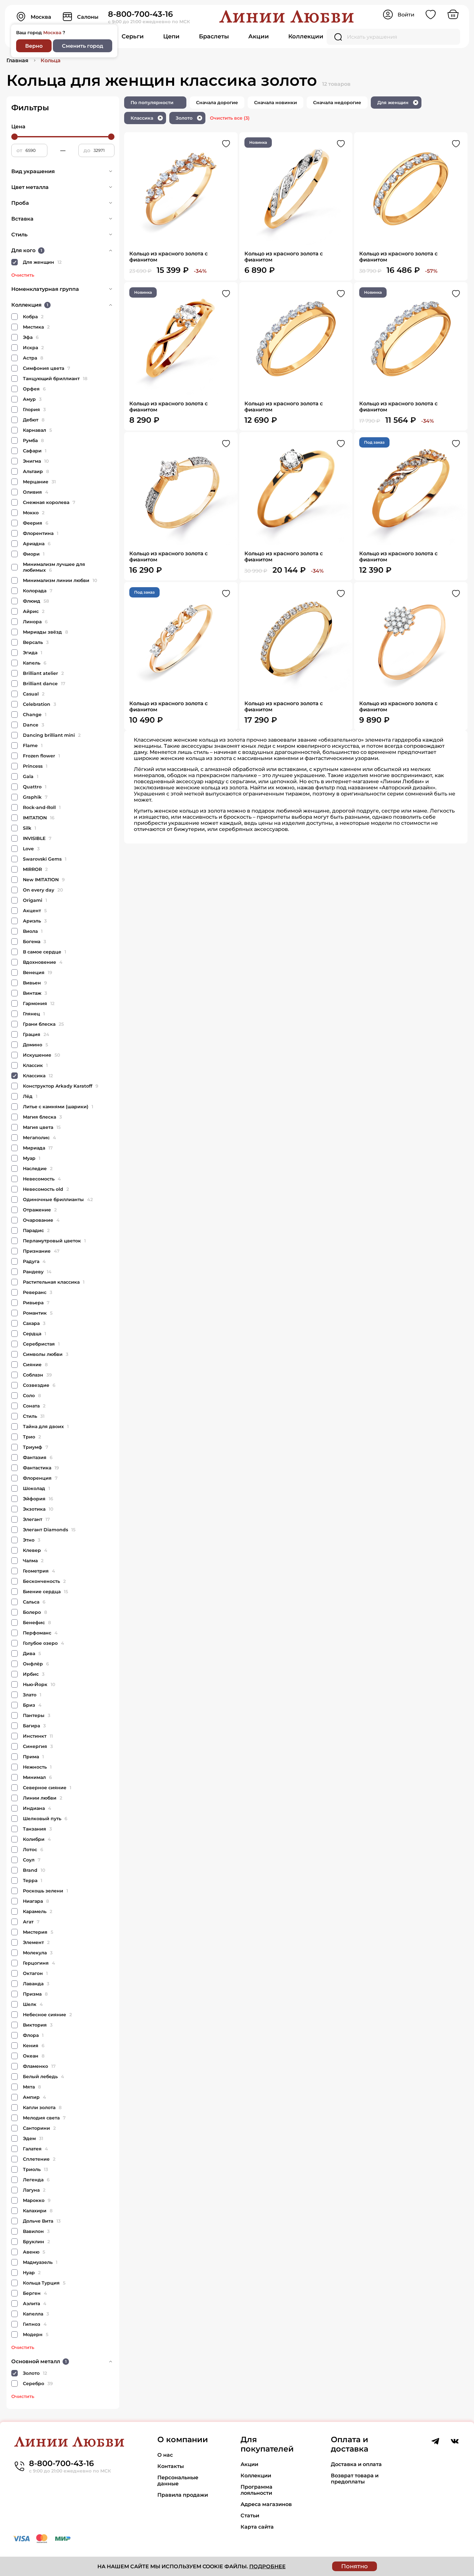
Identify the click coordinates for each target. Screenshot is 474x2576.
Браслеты (214, 36)
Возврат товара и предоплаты (355, 2479)
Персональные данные (178, 2481)
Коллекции (306, 36)
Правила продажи (183, 2495)
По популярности (152, 103)
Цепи (171, 36)
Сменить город (83, 46)
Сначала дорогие (217, 103)
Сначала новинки (276, 103)
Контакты (171, 2466)
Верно (34, 46)
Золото (188, 118)
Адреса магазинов (266, 2504)
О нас (165, 2455)
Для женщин (397, 103)
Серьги (133, 36)
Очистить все (230, 118)
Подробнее (267, 2566)
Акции (259, 36)
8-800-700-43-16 (140, 14)
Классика (146, 118)
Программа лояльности (257, 2490)
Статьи (250, 2516)
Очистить (23, 275)
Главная (17, 60)
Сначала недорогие (337, 103)
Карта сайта (257, 2527)
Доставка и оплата (356, 2464)
